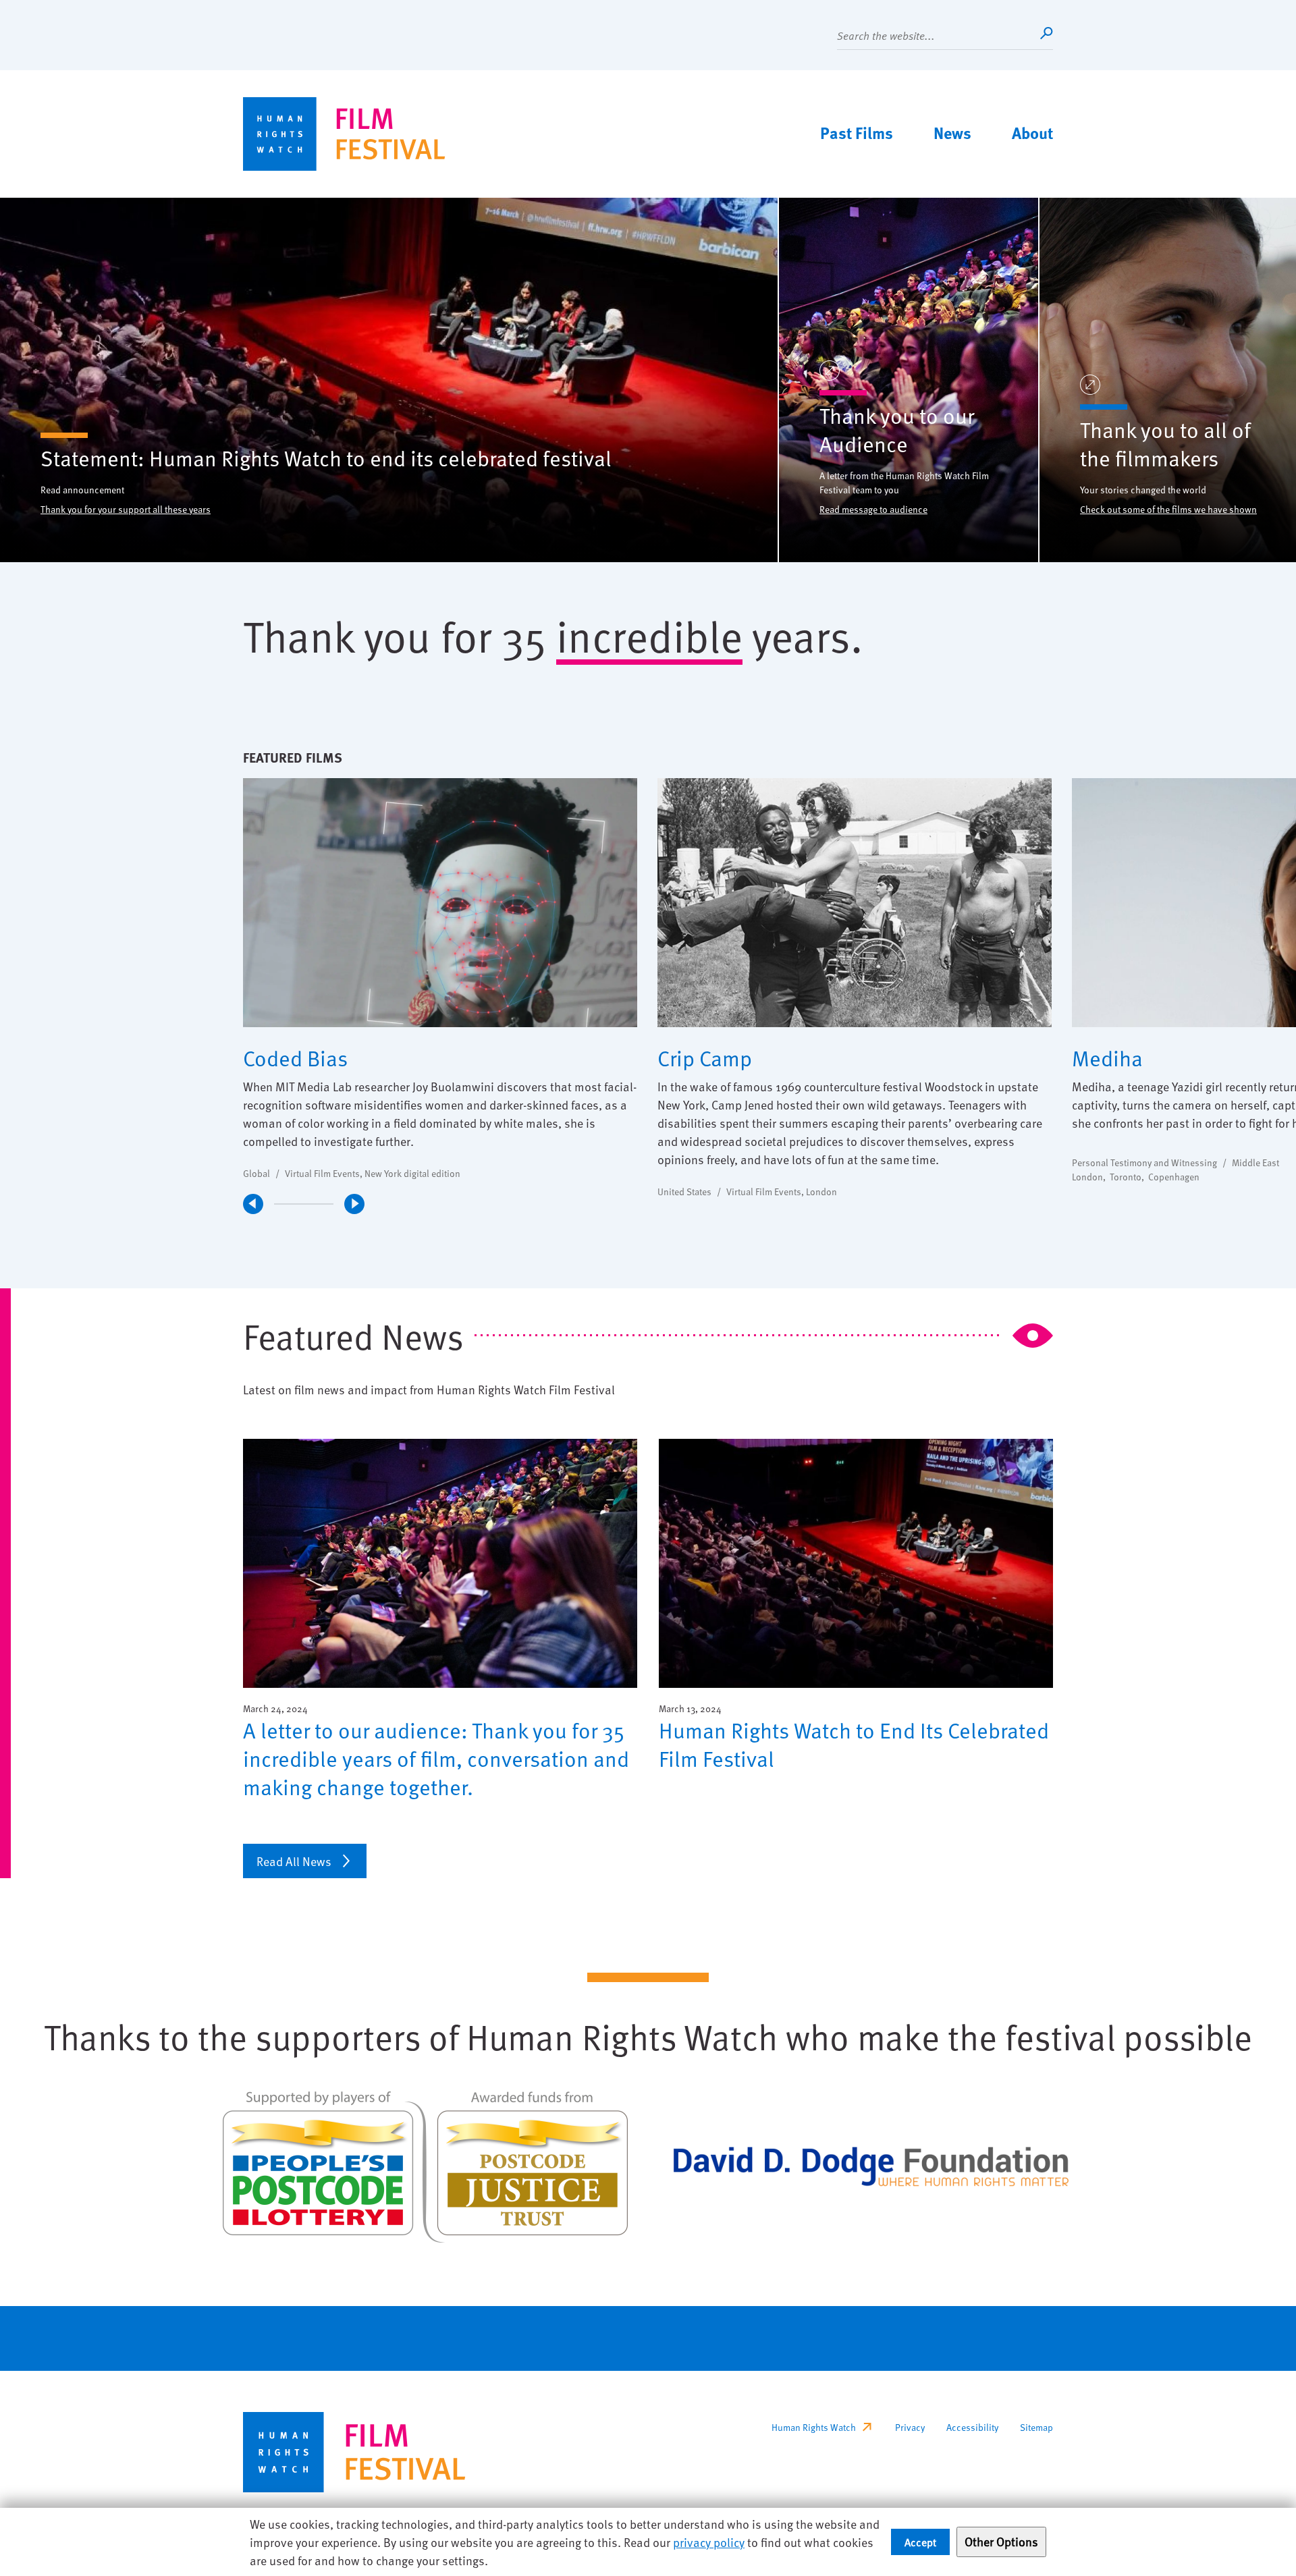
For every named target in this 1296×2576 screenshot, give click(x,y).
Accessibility (972, 2427)
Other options (1001, 2541)
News (952, 132)
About (1032, 132)
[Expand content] (830, 372)
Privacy (910, 2427)
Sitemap (1036, 2427)
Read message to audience (873, 509)
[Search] (1046, 33)
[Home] (344, 134)
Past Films (857, 132)
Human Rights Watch (814, 2427)
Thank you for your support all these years (126, 509)
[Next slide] (354, 1204)
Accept (920, 2542)
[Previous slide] (253, 1204)
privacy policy (709, 2542)
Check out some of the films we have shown (1168, 509)
